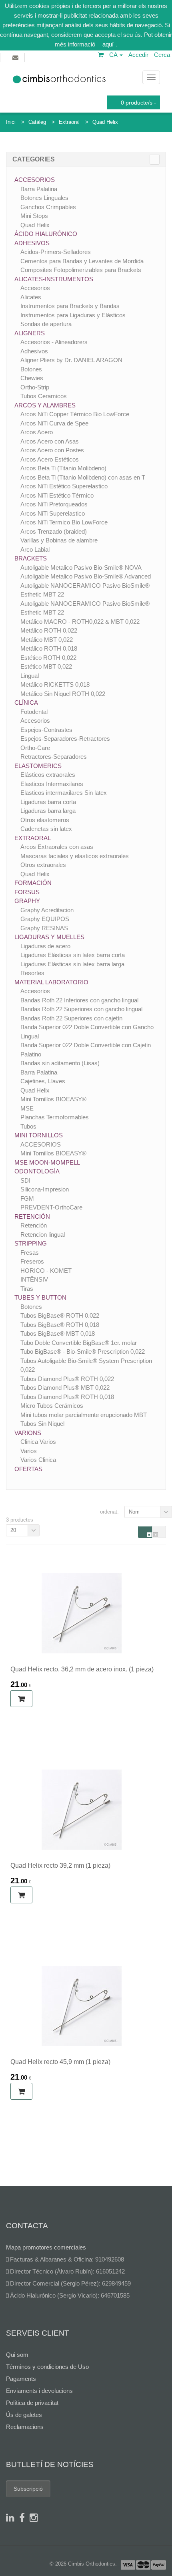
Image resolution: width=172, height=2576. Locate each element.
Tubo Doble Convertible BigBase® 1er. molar (79, 1343)
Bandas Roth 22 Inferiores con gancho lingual (79, 1000)
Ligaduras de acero (45, 946)
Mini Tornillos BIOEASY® (53, 1099)
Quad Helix (105, 122)
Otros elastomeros (45, 820)
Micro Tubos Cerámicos (52, 1406)
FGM (27, 1198)
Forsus (27, 892)
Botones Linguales (44, 198)
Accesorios (35, 180)
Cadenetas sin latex (46, 829)
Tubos (28, 1126)
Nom (134, 1512)
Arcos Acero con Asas (50, 441)
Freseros (32, 1261)
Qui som (17, 2355)
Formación (33, 883)
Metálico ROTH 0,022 (49, 630)
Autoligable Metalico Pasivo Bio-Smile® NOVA (81, 567)
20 (13, 1530)
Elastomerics (38, 766)
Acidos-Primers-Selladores (56, 252)
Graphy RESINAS (44, 928)
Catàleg (37, 122)
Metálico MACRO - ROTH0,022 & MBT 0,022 (80, 622)
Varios (29, 1451)
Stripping (31, 1243)
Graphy (27, 901)
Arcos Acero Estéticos (50, 459)
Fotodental (34, 712)
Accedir (138, 55)
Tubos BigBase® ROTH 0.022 (60, 1315)
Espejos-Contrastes (46, 730)
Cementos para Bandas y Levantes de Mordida (82, 261)
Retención (32, 1216)
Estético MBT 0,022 (46, 666)
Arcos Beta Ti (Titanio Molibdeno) (63, 468)
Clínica (26, 702)
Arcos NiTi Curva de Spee (54, 423)
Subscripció (28, 2489)
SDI (25, 1180)
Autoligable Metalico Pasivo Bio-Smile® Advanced (86, 576)
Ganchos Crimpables (48, 207)
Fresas (30, 1253)
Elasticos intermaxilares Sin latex (64, 793)
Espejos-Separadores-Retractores (65, 739)
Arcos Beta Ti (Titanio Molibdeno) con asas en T (83, 477)
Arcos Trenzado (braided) (54, 531)
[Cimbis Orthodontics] (59, 77)
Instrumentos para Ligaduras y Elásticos (73, 315)
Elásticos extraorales (48, 775)
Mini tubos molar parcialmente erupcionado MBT (84, 1415)
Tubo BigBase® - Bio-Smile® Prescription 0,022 (83, 1351)
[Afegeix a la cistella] (21, 1699)
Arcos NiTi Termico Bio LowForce (64, 522)
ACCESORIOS (41, 1144)
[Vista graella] (145, 1532)
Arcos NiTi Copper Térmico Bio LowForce (75, 414)
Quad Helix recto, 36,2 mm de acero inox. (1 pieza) (82, 1669)
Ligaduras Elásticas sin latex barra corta (73, 955)
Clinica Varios (38, 1442)
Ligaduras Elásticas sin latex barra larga (72, 964)
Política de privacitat (32, 2403)
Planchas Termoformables (55, 1117)
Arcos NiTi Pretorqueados (54, 504)
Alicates (31, 297)
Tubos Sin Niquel (42, 1424)
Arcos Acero (37, 432)
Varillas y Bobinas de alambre (59, 540)
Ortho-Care (35, 748)
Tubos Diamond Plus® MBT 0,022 (65, 1388)
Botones (31, 369)
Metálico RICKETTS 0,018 (55, 684)
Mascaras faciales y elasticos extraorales (75, 856)
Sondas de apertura (46, 324)
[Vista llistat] (159, 1532)
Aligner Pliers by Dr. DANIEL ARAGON (71, 360)
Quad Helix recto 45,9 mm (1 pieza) (60, 2062)
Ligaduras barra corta (48, 802)
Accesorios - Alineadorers (54, 342)
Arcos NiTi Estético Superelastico (64, 486)
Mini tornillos (39, 1135)
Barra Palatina (39, 189)
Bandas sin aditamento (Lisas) (60, 1063)
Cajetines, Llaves (43, 1081)
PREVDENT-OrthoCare (51, 1207)
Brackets (31, 558)
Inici (11, 122)
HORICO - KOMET (46, 1271)
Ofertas (28, 1469)
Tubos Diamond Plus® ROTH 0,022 (67, 1379)
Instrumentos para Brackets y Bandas (70, 306)
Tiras (27, 1289)
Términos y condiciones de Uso (47, 2367)
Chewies (32, 378)
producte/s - (138, 103)
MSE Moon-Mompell (47, 1162)
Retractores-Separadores (54, 757)
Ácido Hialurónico (46, 234)
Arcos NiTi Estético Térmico (57, 495)
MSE (27, 1108)
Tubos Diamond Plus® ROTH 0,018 (67, 1397)
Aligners (30, 333)
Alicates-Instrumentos (54, 279)
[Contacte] (12, 58)
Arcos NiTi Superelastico (53, 513)
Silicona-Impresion (45, 1189)
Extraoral (69, 122)
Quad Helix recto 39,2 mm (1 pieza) (60, 1865)
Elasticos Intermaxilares (52, 784)
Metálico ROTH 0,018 (49, 648)
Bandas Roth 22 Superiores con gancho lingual (81, 1009)
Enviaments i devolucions (39, 2391)
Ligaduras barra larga (48, 811)
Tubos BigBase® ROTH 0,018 (60, 1325)
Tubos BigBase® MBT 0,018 (58, 1333)
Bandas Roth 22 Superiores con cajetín (71, 1018)
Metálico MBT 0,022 (47, 640)
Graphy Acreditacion (47, 910)
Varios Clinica (38, 1460)
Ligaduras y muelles (49, 937)
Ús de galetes (24, 2415)
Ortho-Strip (35, 387)
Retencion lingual (43, 1235)
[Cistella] (101, 55)
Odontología (37, 1171)
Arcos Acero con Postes (52, 450)
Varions (28, 1433)
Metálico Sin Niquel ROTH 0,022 (63, 694)
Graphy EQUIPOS (45, 919)
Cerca (162, 55)
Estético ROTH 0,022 (48, 658)
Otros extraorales (43, 865)
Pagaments (21, 2379)
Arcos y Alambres (45, 405)
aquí (108, 44)
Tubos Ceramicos (44, 396)
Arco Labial (35, 549)
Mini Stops (34, 216)
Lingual (30, 676)
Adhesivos (32, 243)
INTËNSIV (34, 1279)
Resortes (32, 973)
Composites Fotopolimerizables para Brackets (81, 270)
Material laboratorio (51, 982)
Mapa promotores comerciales (46, 2247)
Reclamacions (25, 2427)
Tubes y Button (40, 1297)
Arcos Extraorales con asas (57, 847)
